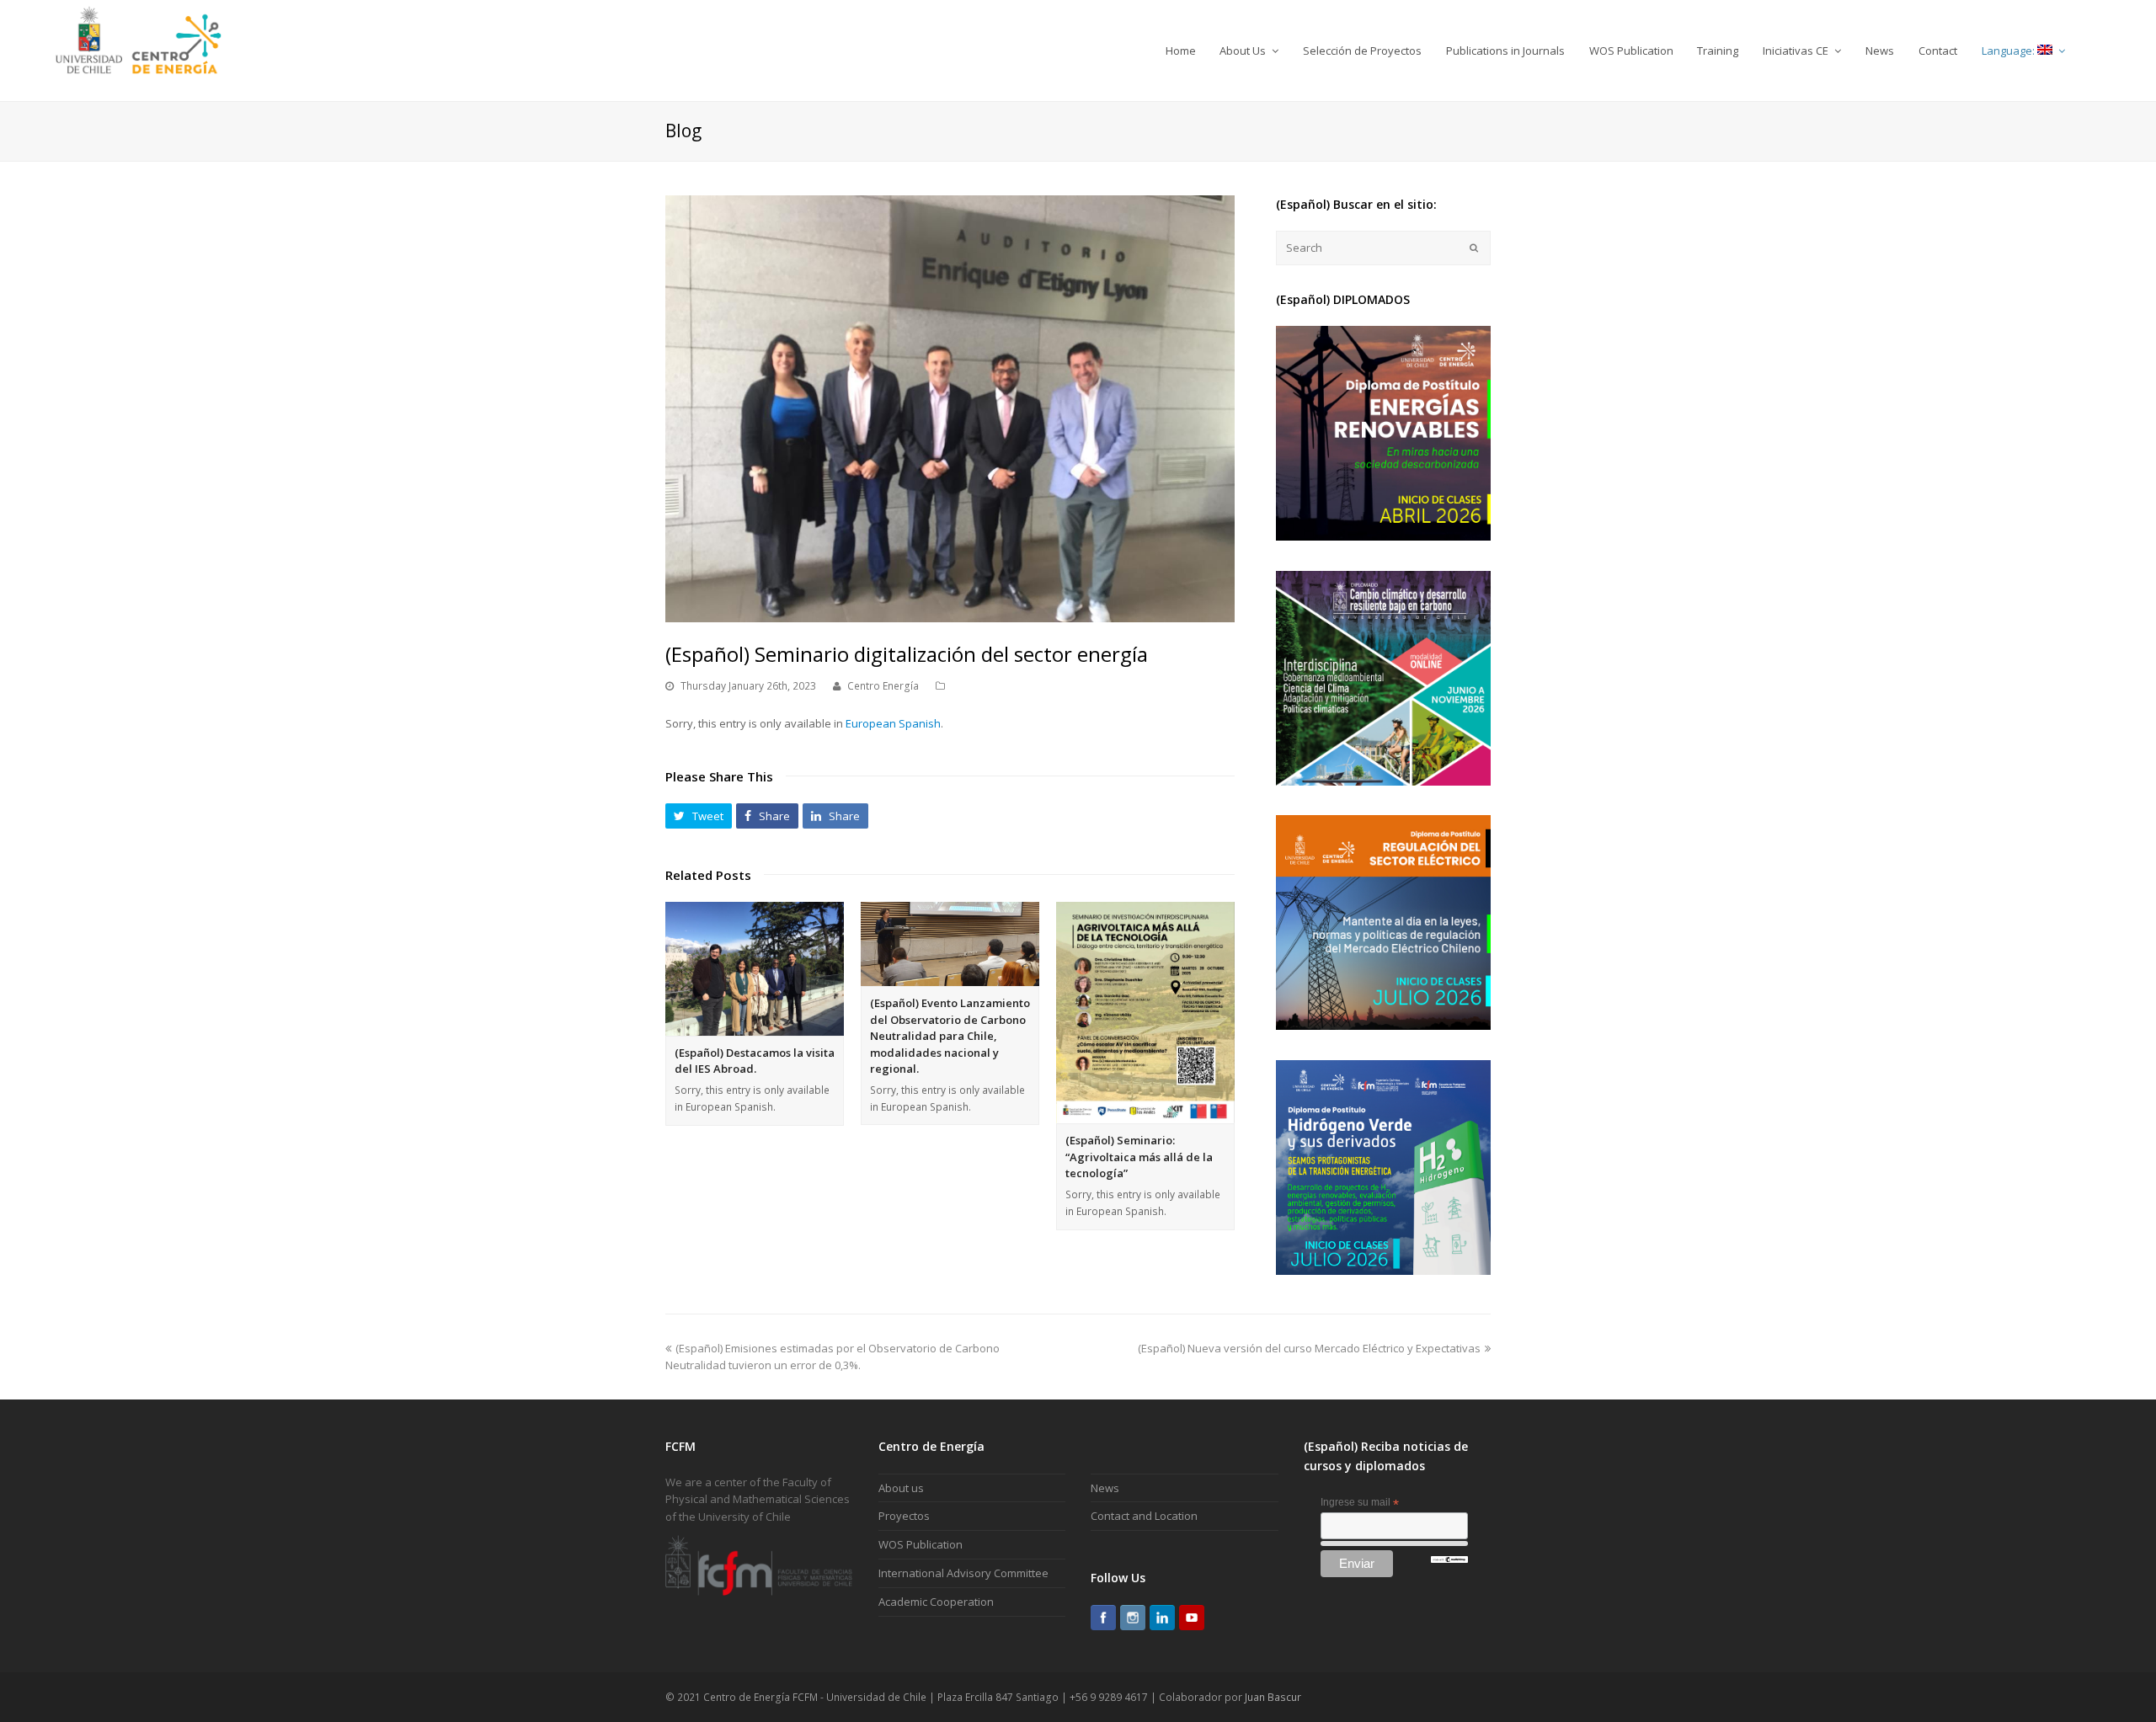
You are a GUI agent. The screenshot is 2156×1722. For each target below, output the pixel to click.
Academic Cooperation (936, 1602)
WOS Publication (921, 1544)
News (1105, 1488)
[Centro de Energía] (138, 50)
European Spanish (893, 723)
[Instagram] (1133, 1618)
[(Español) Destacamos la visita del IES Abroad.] (755, 969)
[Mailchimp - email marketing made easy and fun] (1449, 1559)
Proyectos (904, 1516)
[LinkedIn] (1162, 1618)
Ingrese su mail (1360, 1503)
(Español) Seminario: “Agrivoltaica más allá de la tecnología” (1139, 1157)
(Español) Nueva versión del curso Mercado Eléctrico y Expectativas (1309, 1348)
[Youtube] (1192, 1618)
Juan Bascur (1273, 1697)
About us (901, 1488)
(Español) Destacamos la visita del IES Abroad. (755, 1061)
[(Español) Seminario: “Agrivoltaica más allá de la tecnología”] (1145, 1013)
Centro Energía (883, 686)
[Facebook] (1103, 1618)
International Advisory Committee (963, 1573)
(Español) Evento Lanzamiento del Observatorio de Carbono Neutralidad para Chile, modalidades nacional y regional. (950, 1036)
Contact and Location (1144, 1516)
